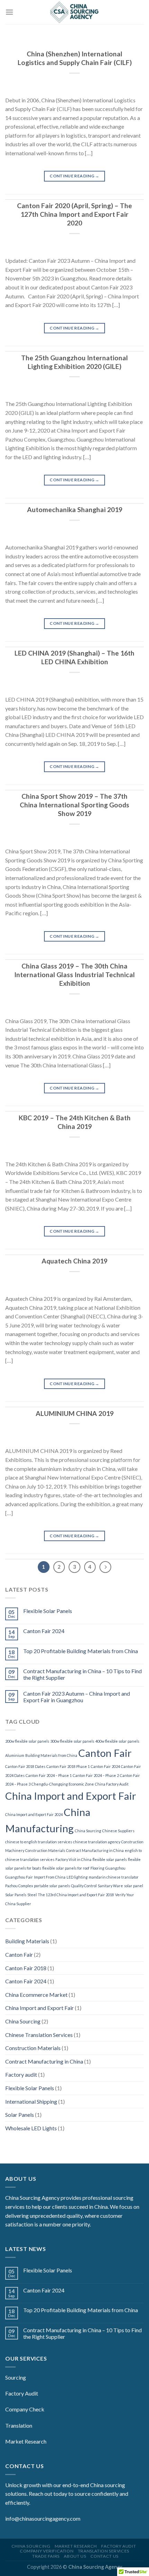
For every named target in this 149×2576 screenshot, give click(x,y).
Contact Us (104, 2556)
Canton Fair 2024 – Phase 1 (49, 1775)
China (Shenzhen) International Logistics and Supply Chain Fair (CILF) (75, 58)
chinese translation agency (97, 1842)
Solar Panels (16, 1895)
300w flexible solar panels (72, 1741)
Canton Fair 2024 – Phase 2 (96, 1775)
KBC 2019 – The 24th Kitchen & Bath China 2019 (75, 1122)
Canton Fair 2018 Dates (25, 1766)
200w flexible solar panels (27, 1741)
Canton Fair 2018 (26, 1968)
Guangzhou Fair (19, 1877)
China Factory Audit (112, 1784)
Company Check (25, 2409)
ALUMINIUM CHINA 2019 (75, 1413)
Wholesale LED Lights (31, 2128)
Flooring (97, 1868)
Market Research (26, 2441)
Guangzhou (115, 1868)
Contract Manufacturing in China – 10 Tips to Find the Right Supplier (82, 1674)
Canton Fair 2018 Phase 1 (68, 1766)
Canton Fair (105, 1753)
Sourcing (16, 2377)
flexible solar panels (110, 1859)
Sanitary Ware (110, 1886)
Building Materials (27, 1941)
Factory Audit (22, 2393)
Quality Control (84, 1886)
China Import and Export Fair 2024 (34, 1814)
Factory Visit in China (73, 1859)
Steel (32, 1895)
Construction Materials (45, 1850)
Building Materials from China (51, 1755)
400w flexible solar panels (117, 1741)
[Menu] (9, 12)
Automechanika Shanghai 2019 (75, 509)
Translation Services (104, 2551)
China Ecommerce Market (36, 1995)
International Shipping (31, 2101)
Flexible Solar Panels (48, 1611)
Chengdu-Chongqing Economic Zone (63, 1784)
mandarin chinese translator (114, 1877)
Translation (19, 2425)
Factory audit (21, 2074)
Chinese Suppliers (118, 1831)
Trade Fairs (46, 2556)
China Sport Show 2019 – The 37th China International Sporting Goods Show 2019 (74, 805)
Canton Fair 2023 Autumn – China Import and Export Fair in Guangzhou (77, 1697)
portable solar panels (52, 1886)
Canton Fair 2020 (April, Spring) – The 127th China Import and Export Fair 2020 (74, 214)
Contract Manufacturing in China (95, 1850)
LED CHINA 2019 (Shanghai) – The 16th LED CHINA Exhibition (74, 657)
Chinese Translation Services (39, 2035)
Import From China (50, 1877)
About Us (75, 2556)
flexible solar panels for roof (66, 1868)
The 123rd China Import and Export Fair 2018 (76, 1895)
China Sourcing (88, 1831)
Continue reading (74, 176)
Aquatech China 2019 (74, 1261)
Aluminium (15, 1755)
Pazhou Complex (19, 1886)
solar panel (134, 1886)
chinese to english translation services (39, 1842)
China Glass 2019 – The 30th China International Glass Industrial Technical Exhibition (74, 975)
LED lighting (77, 1877)
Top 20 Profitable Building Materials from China (81, 1651)
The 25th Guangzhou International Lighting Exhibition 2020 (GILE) (74, 362)
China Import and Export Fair (71, 1796)
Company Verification (47, 2551)
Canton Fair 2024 (44, 1631)
